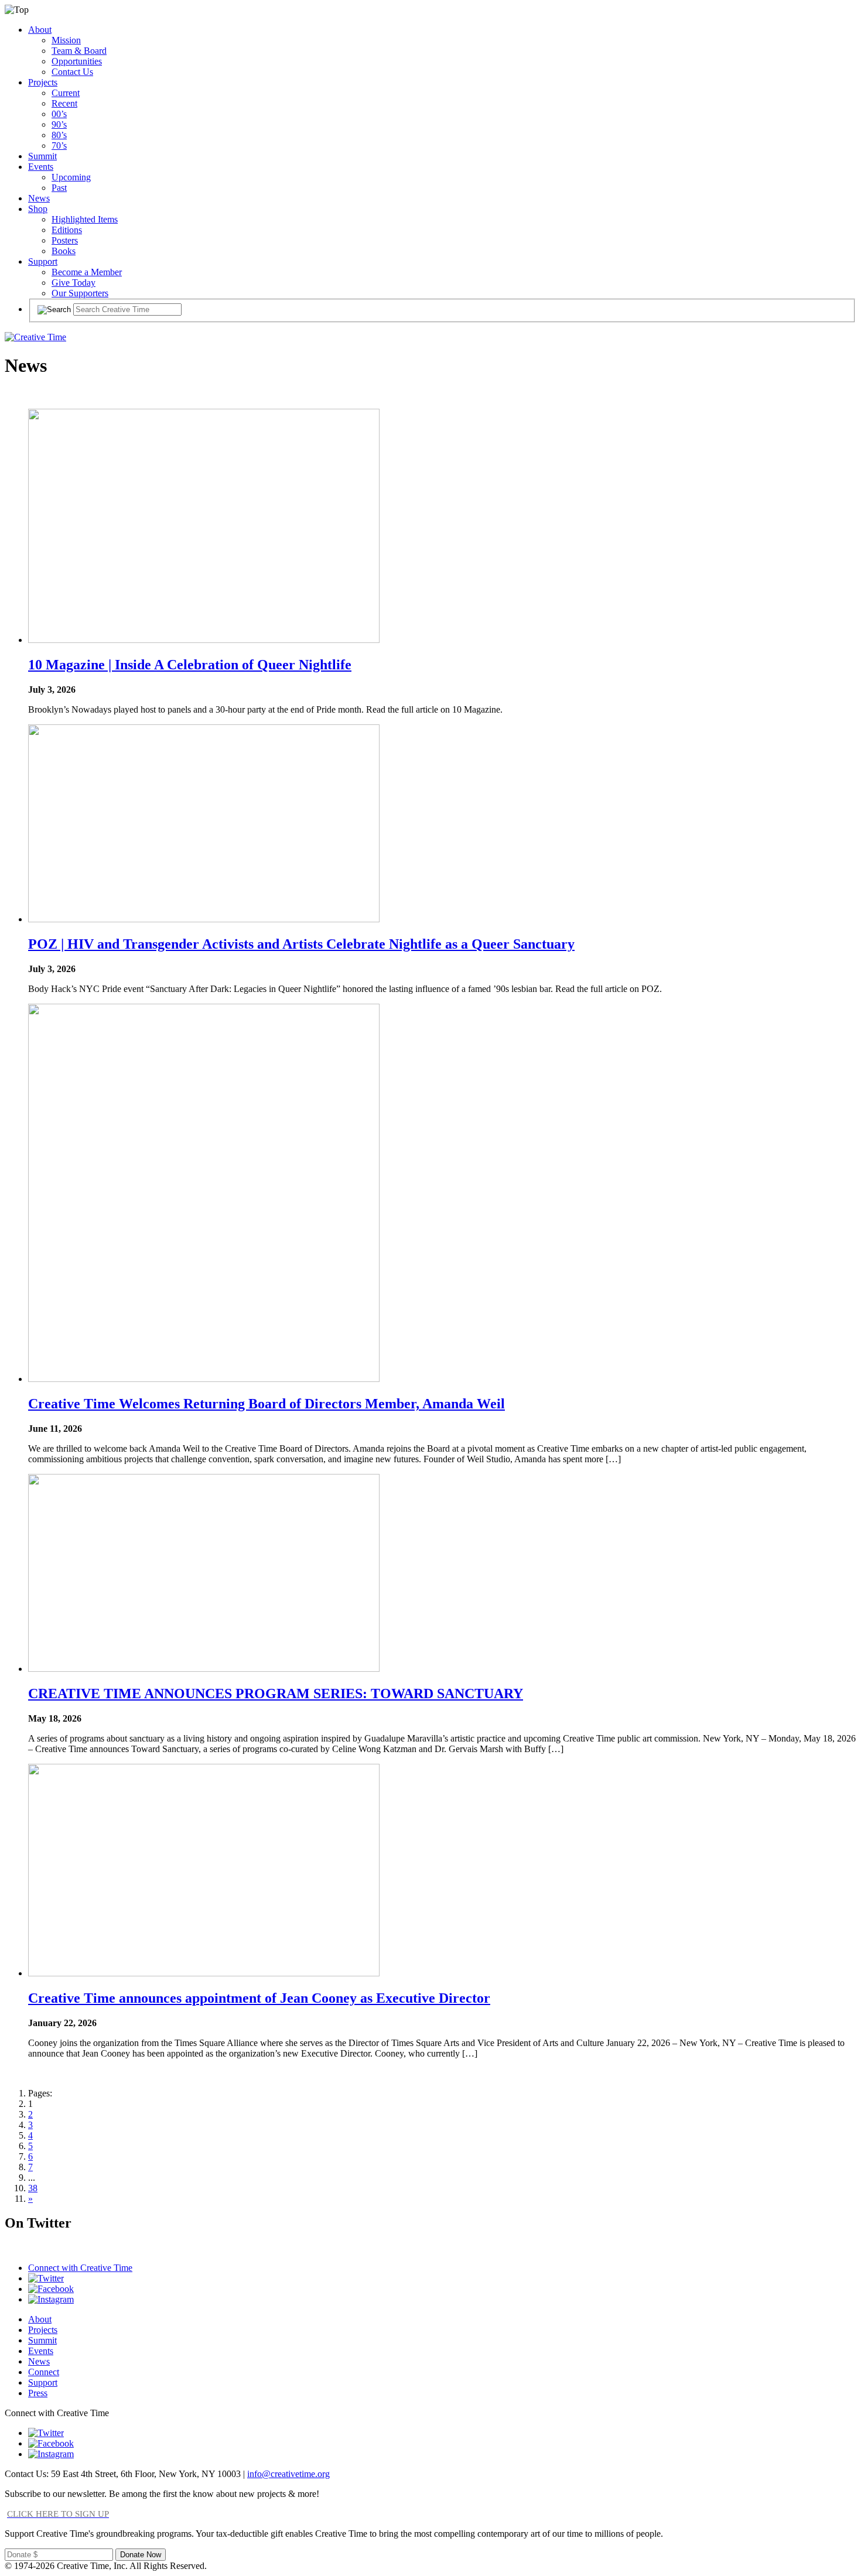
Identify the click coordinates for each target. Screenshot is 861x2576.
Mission (66, 40)
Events (41, 167)
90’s (59, 124)
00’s (59, 114)
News (39, 198)
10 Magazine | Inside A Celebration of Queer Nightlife (190, 665)
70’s (59, 146)
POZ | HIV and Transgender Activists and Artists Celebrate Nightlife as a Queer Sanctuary (301, 944)
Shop (38, 209)
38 (33, 2188)
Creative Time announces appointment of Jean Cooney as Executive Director (259, 1998)
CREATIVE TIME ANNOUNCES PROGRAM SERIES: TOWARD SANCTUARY (276, 1694)
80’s (59, 135)
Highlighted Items (85, 219)
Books (64, 251)
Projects (43, 82)
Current (66, 93)
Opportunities (77, 61)
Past (59, 188)
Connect (44, 2372)
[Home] (35, 337)
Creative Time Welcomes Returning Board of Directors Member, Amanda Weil (266, 1404)
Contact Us (72, 72)
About (40, 30)
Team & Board (79, 51)
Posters (65, 240)
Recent (64, 103)
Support (43, 261)
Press (38, 2393)
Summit (42, 156)
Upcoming (71, 177)
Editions (67, 230)
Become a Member (87, 272)
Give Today (74, 283)
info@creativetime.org (288, 2474)
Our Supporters (80, 293)
